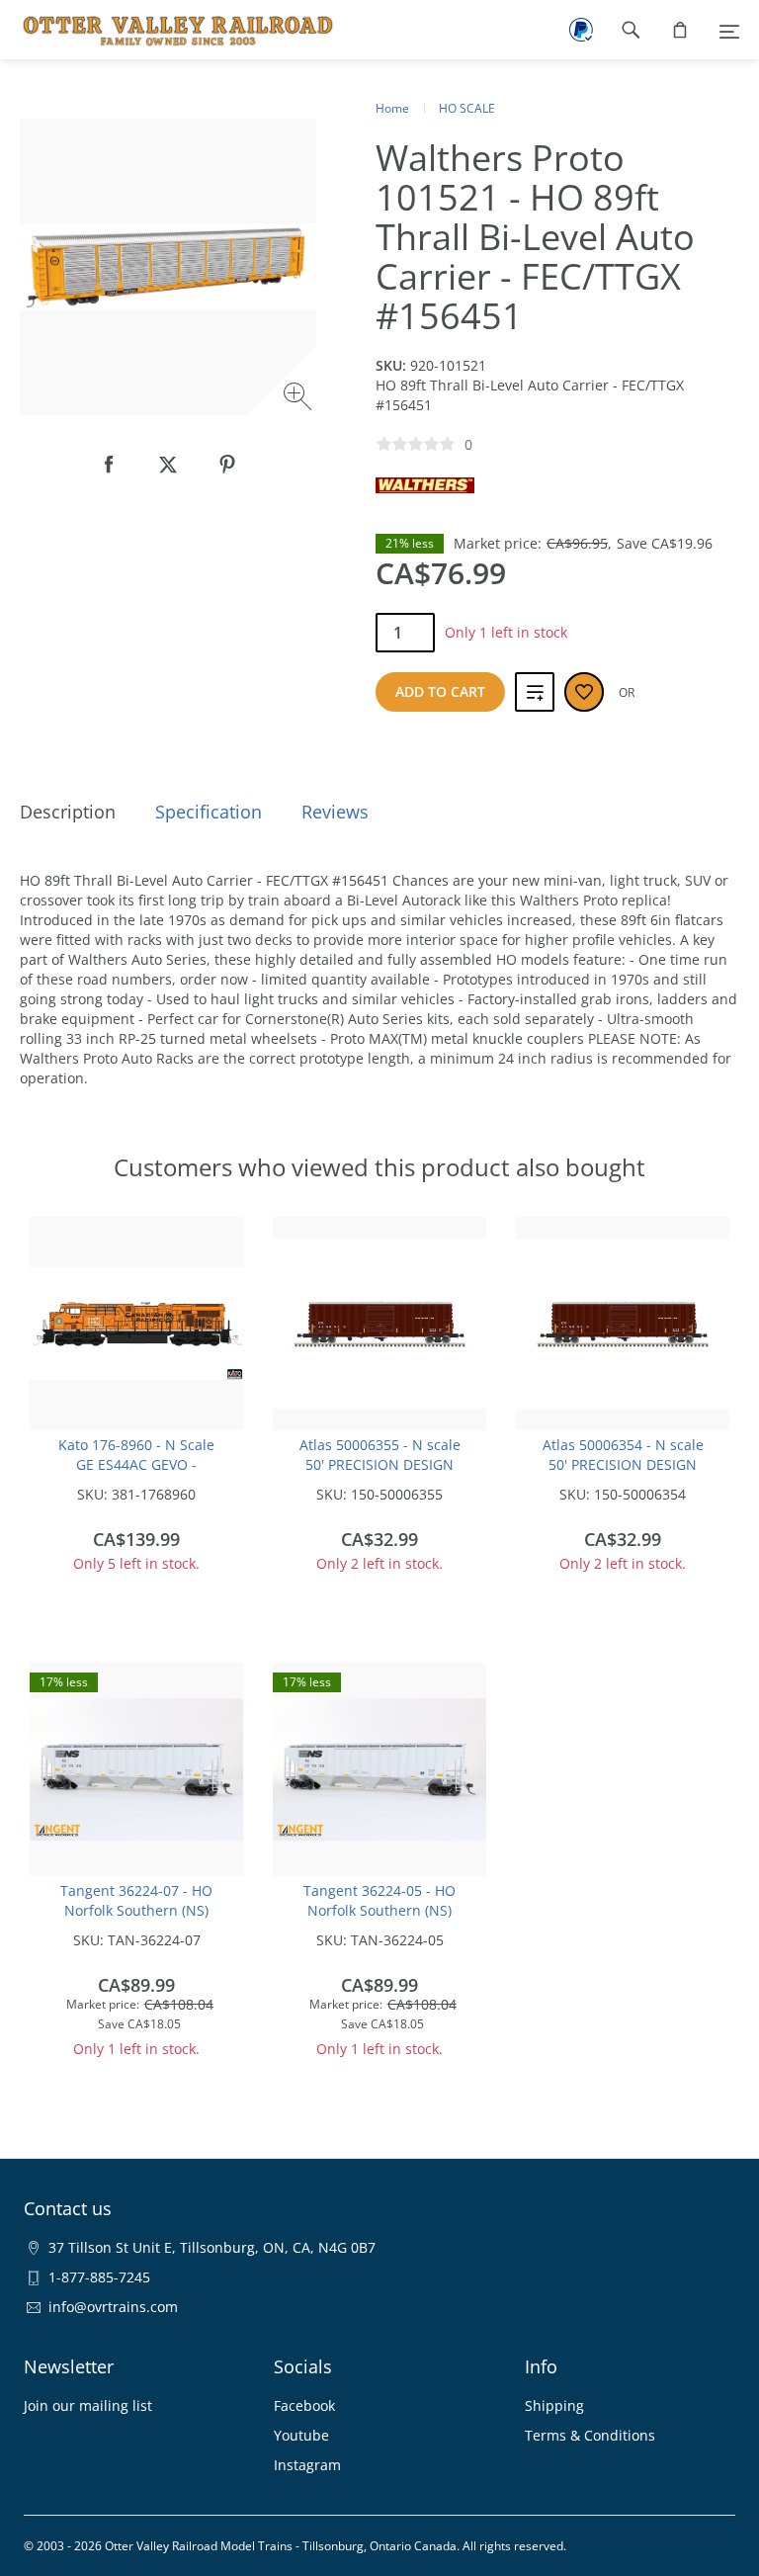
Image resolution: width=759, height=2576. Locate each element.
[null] (109, 465)
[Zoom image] (300, 399)
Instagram (307, 2465)
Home (392, 108)
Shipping (554, 2405)
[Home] (168, 30)
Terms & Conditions (590, 2435)
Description (68, 812)
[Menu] (729, 30)
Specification (209, 812)
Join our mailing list (88, 2405)
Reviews (335, 812)
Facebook (304, 2405)
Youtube (301, 2435)
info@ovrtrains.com (113, 2307)
